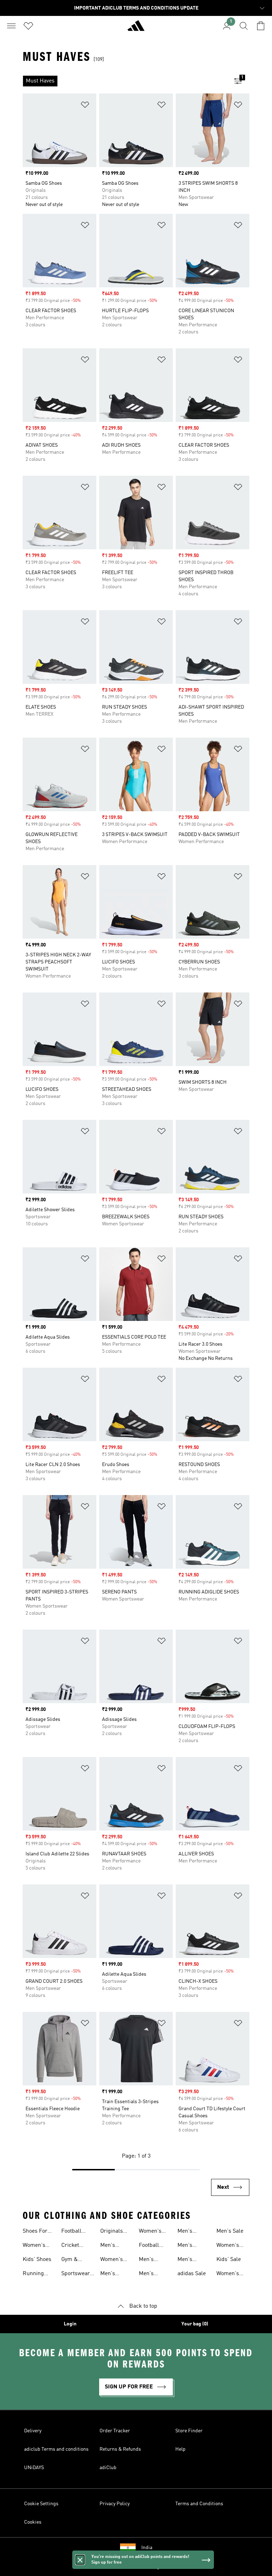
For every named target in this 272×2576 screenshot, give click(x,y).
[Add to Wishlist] (85, 106)
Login (70, 2324)
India (147, 2548)
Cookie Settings (41, 2504)
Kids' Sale (229, 2260)
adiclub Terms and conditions (56, 2449)
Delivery (33, 2431)
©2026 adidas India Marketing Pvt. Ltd (136, 2567)
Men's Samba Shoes (147, 2274)
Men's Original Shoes (149, 2260)
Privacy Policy (115, 2504)
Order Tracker (115, 2431)
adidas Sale (192, 2274)
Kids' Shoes (37, 2260)
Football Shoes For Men (151, 2246)
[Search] (244, 26)
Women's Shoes (34, 2246)
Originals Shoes (112, 2232)
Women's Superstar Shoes (229, 2274)
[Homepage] (136, 29)
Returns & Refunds (120, 2449)
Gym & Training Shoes (72, 2260)
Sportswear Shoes (76, 2274)
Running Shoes (33, 2274)
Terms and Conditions (199, 2504)
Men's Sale (230, 2231)
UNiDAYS (34, 2468)
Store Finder (189, 2431)
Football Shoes (71, 2232)
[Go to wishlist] (28, 26)
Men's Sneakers (112, 2246)
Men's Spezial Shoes (186, 2260)
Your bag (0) (195, 2324)
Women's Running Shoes (150, 2232)
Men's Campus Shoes (188, 2232)
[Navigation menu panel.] (11, 26)
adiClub (108, 2468)
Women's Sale (228, 2246)
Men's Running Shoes (111, 2274)
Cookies (33, 2522)
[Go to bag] (261, 26)
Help (180, 2449)
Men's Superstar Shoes (190, 2246)
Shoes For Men (35, 2232)
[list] (125, 81)
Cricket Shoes (70, 2246)
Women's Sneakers (112, 2260)
